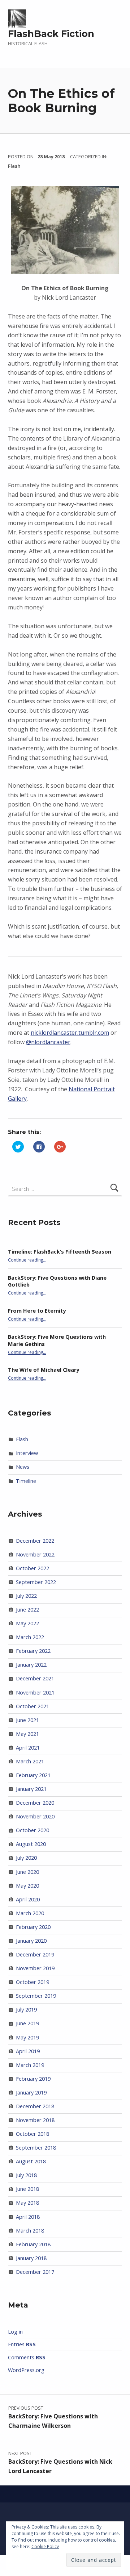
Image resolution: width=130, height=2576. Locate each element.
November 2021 (35, 1693)
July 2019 (26, 2010)
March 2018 (30, 2231)
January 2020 (31, 1941)
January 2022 (31, 1665)
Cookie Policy (45, 2546)
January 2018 (31, 2258)
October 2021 (32, 1706)
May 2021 (27, 1734)
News (23, 1467)
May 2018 (27, 2203)
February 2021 (33, 1775)
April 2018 (28, 2217)
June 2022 (27, 1610)
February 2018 (33, 2244)
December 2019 (35, 1954)
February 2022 (33, 1651)
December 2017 (35, 2272)
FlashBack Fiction (51, 34)
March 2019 (30, 2065)
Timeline (26, 1481)
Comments (27, 2357)
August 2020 (31, 1844)
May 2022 (27, 1623)
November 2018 (35, 2120)
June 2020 (27, 1872)
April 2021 (28, 1748)
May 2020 (27, 1886)
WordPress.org (26, 2370)
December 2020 (35, 1803)
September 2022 (36, 1582)
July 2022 (26, 1596)
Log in (15, 2332)
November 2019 (35, 1968)
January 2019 (31, 2093)
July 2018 (26, 2175)
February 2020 (33, 1927)
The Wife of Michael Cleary (44, 1370)
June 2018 (27, 2189)
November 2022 (35, 1554)
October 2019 (32, 1982)
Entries (22, 2344)
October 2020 (32, 1830)
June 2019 (27, 2023)
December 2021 (35, 1678)
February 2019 (33, 2079)
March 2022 (30, 1637)
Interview (27, 1453)
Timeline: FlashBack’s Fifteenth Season (60, 1252)
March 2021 (30, 1761)
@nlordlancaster (48, 1042)
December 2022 (35, 1541)
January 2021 (31, 1789)
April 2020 (28, 1899)
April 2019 (28, 2051)
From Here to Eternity (37, 1311)
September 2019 (36, 1996)
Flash (14, 166)
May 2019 (27, 2037)
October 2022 (32, 1568)
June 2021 (27, 1720)
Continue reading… (27, 1260)
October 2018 (32, 2134)
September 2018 (36, 2148)
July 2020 (26, 1858)
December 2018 (35, 2106)
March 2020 (30, 1913)
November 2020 (35, 1816)
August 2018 (31, 2161)
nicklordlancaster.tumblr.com (70, 1033)
